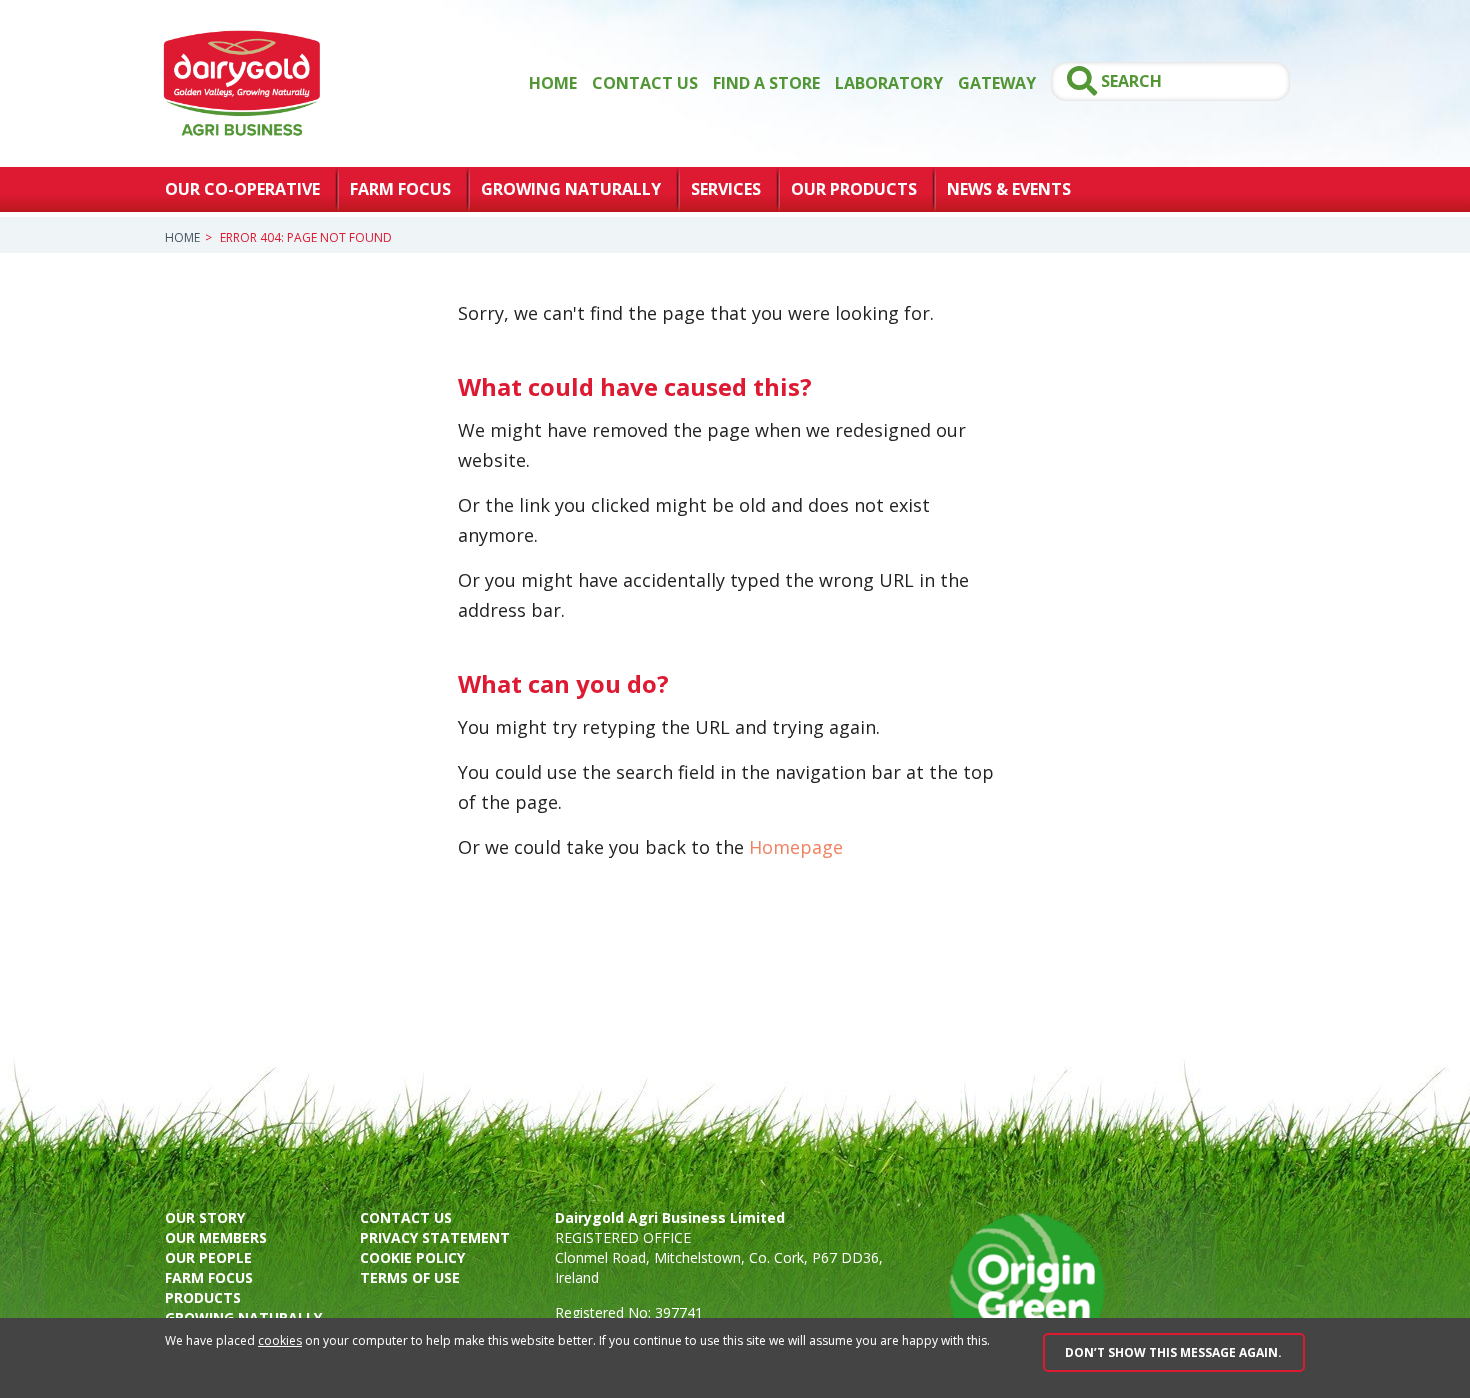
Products (203, 1297)
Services (726, 189)
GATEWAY (997, 83)
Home (553, 83)
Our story (205, 1217)
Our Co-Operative (242, 189)
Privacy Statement (435, 1237)
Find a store (766, 83)
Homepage (796, 847)
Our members (216, 1237)
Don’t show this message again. (1173, 1352)
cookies (280, 1340)
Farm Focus (400, 189)
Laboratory (889, 83)
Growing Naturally (571, 189)
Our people (208, 1257)
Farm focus (209, 1277)
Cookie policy (412, 1257)
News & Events (1009, 189)
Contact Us (645, 83)
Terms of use (410, 1277)
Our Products (854, 189)
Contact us (406, 1217)
